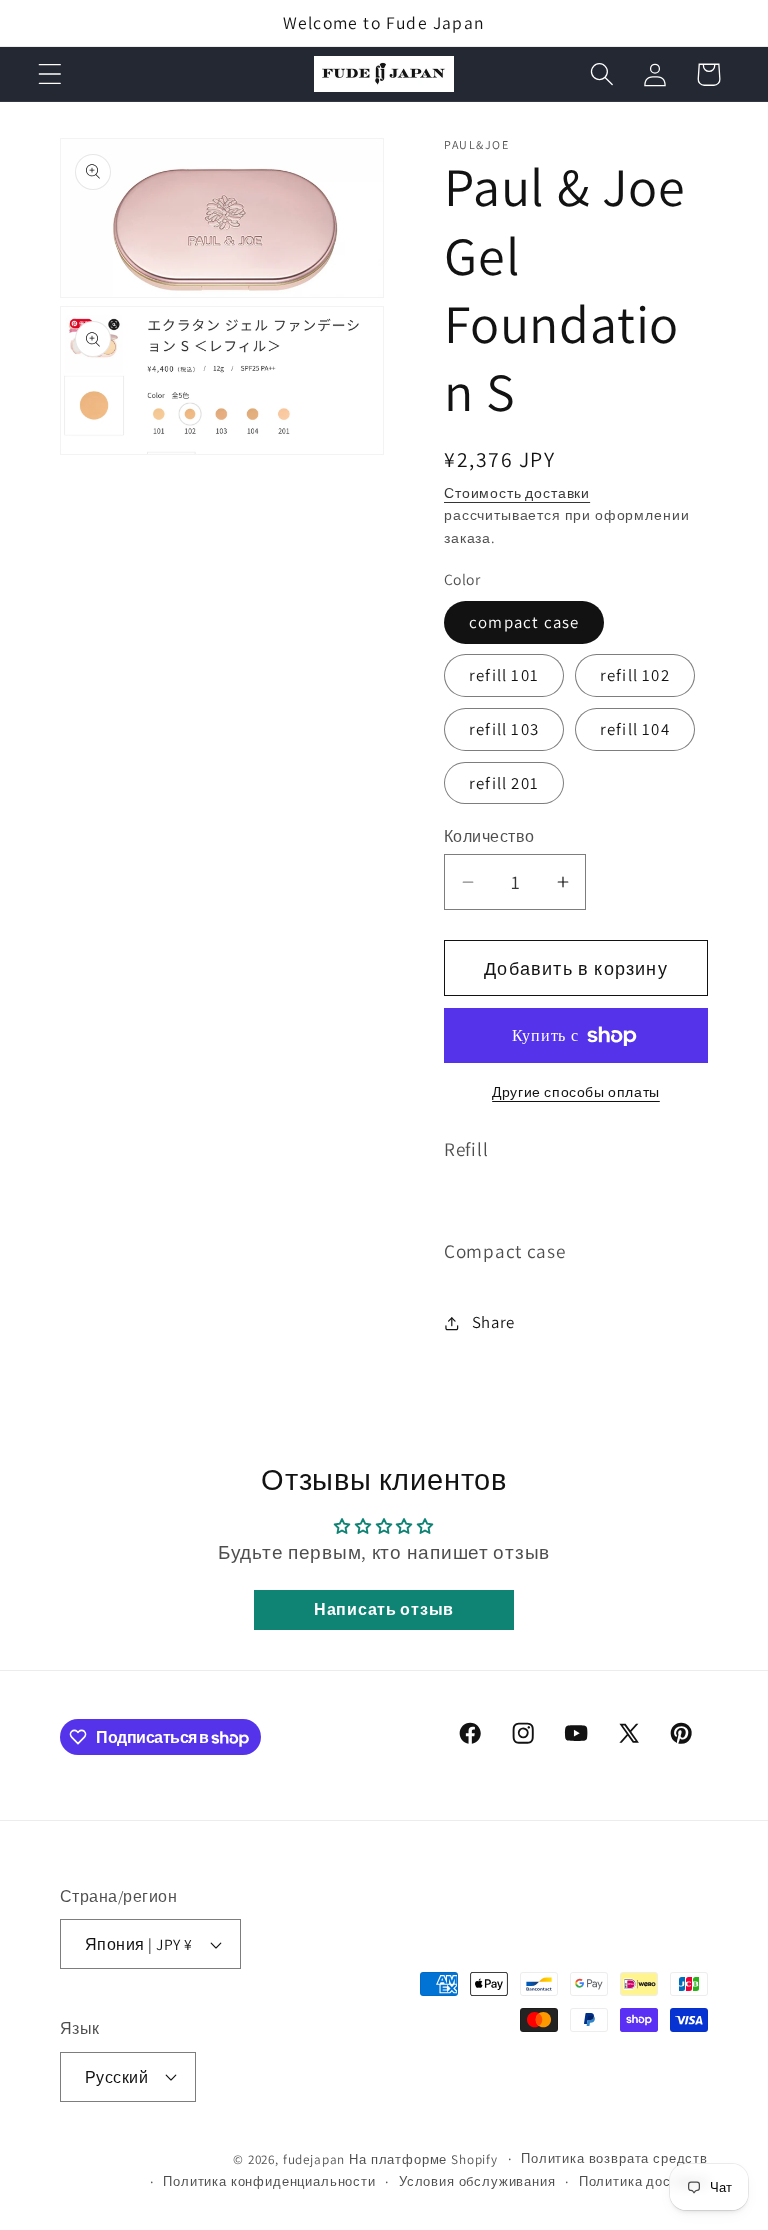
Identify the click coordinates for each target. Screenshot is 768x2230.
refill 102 (635, 675)
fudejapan (314, 2159)
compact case (524, 622)
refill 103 (504, 729)
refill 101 (504, 675)
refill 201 (504, 783)
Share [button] (493, 1322)
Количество (489, 836)
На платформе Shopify (423, 2159)
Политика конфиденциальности (269, 2181)
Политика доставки (643, 2181)
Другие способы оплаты (576, 1091)
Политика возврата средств (614, 2158)
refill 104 (635, 729)
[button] (50, 74)
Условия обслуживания (477, 2181)
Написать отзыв (384, 1609)
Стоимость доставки (517, 492)
